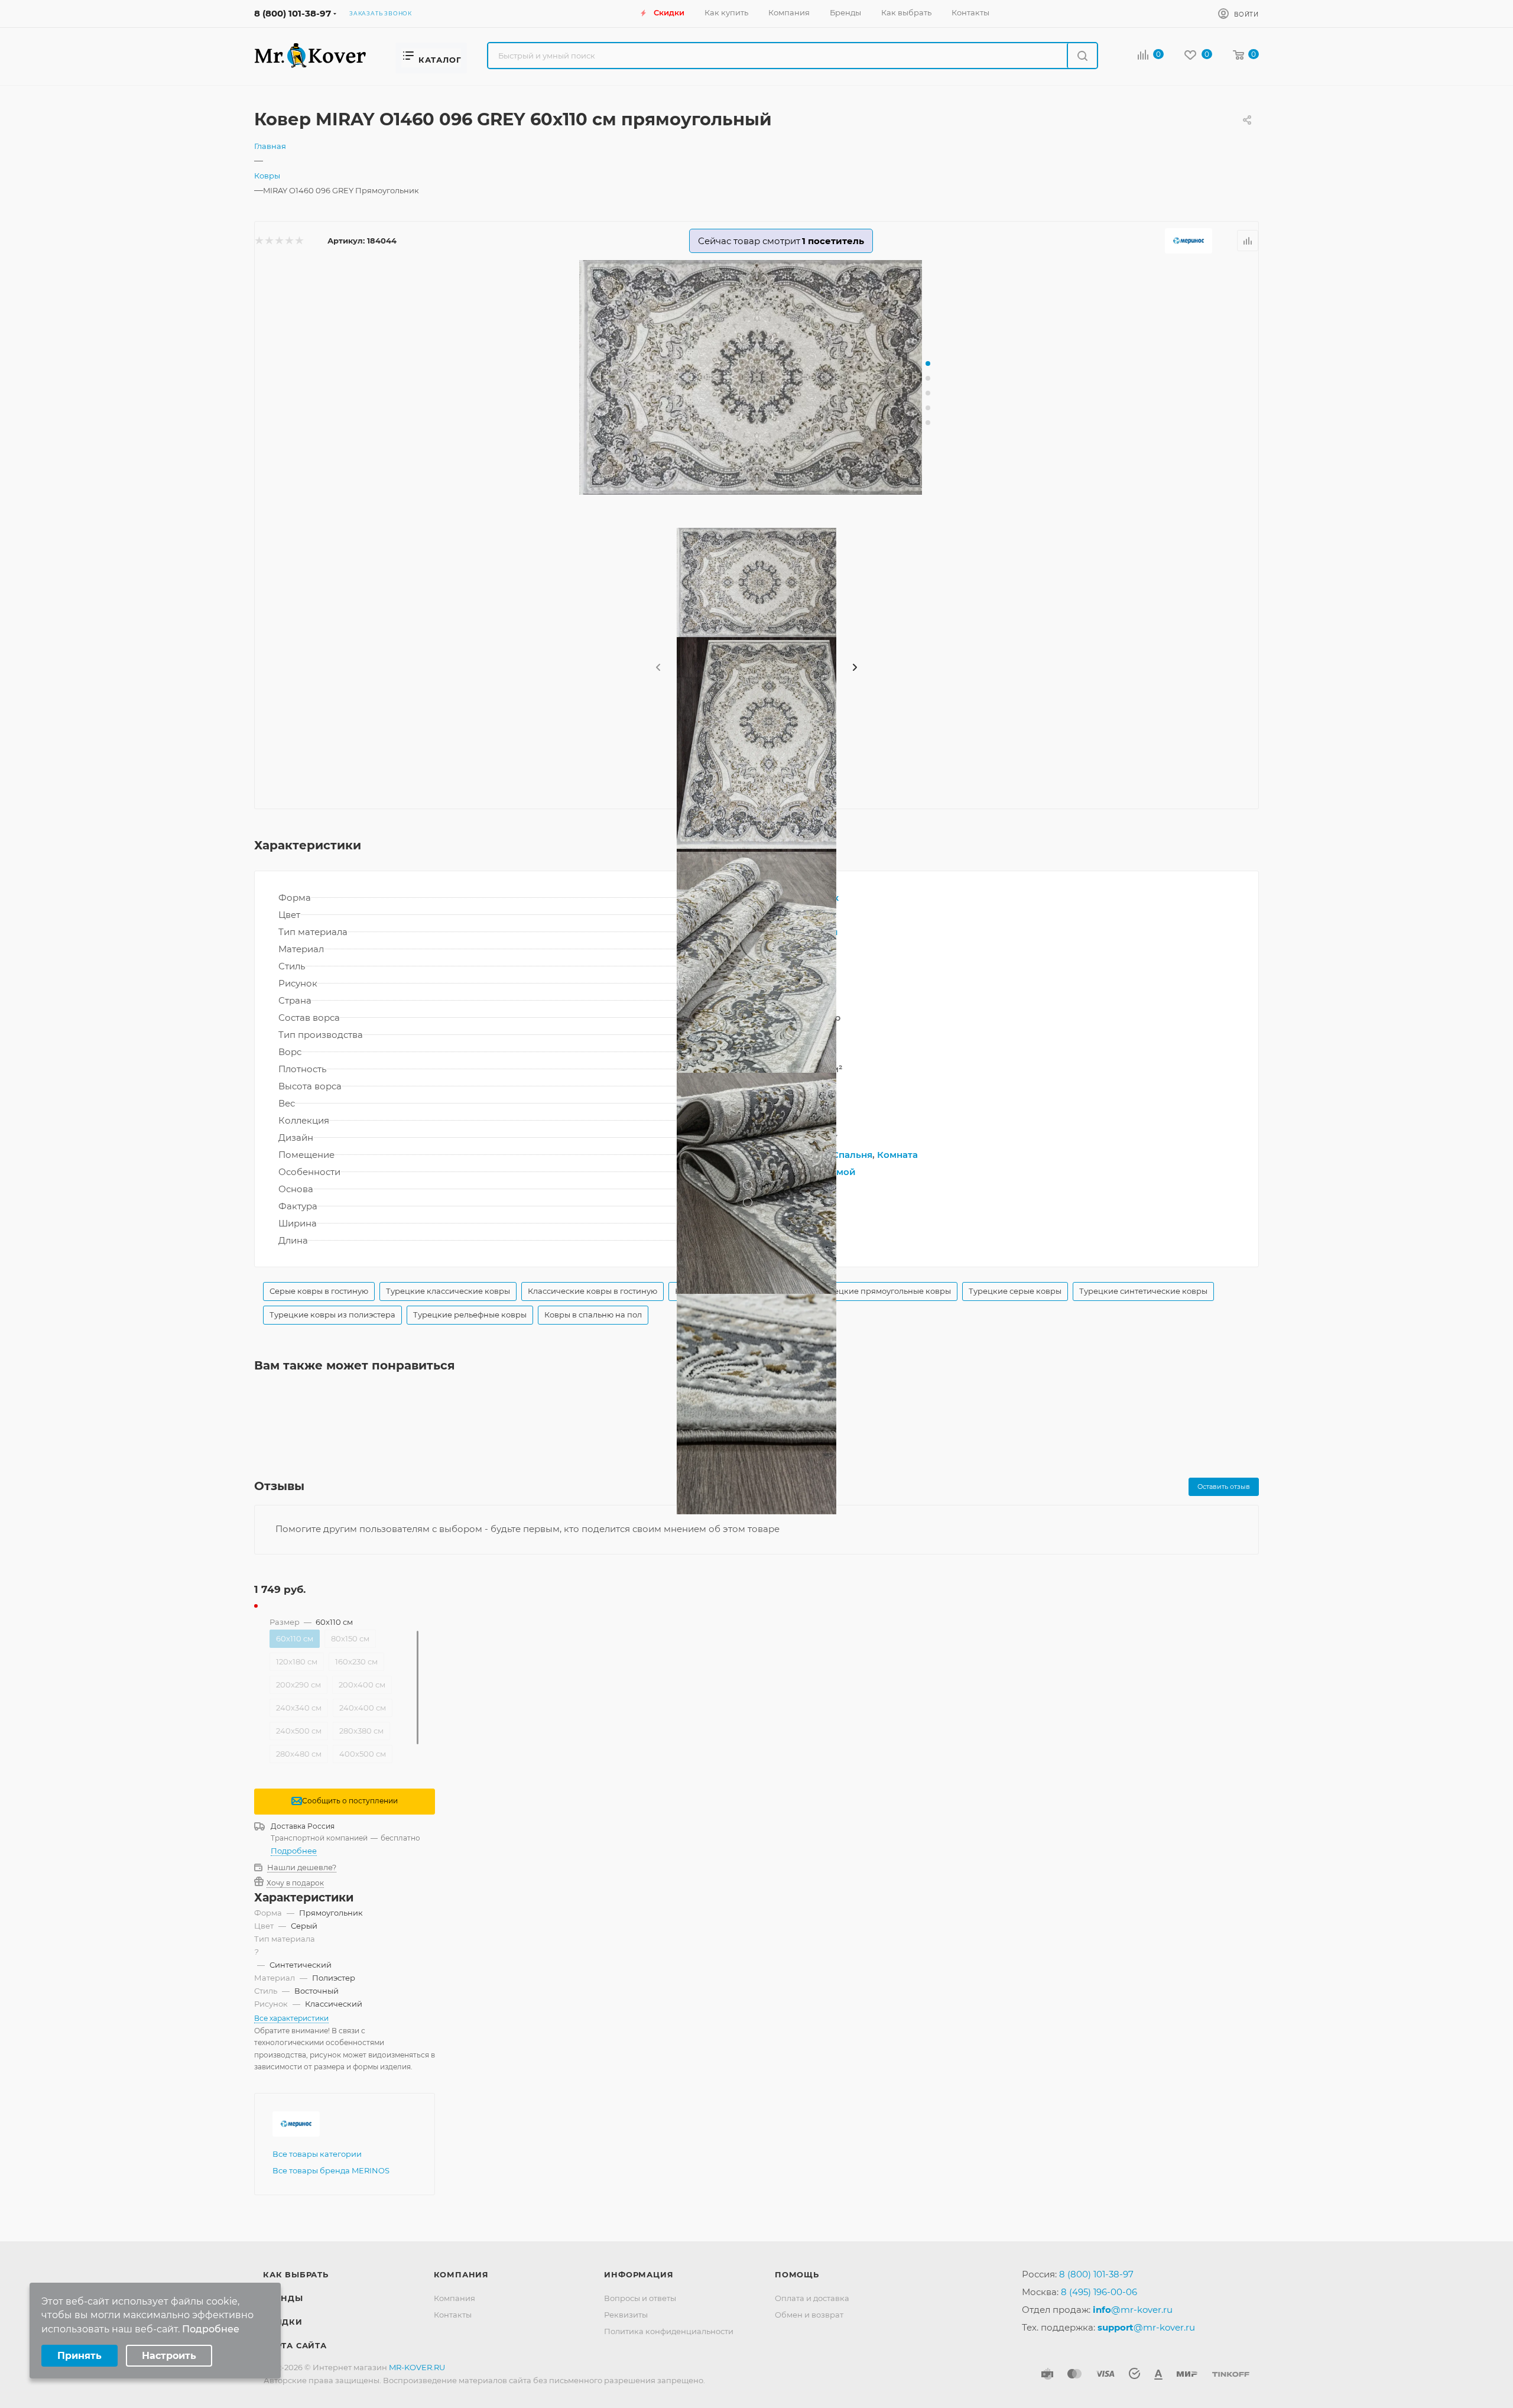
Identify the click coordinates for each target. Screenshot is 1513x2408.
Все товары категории (317, 2154)
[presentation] (657, 668)
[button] (928, 364)
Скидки (283, 2322)
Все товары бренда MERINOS (331, 2170)
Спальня (852, 1155)
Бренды (283, 2298)
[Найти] (1082, 56)
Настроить (169, 2356)
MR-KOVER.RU (417, 2367)
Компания (461, 2274)
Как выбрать (296, 2274)
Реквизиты (626, 2315)
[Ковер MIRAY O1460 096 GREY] (756, 377)
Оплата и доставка (812, 2298)
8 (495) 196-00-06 (1099, 2292)
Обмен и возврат (809, 2315)
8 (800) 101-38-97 (293, 13)
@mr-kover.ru (1133, 2310)
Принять (79, 2356)
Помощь (797, 2274)
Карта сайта (295, 2345)
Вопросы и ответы (640, 2298)
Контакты (453, 2315)
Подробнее (294, 1851)
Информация (639, 2274)
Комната (897, 1155)
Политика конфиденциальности (669, 2331)
